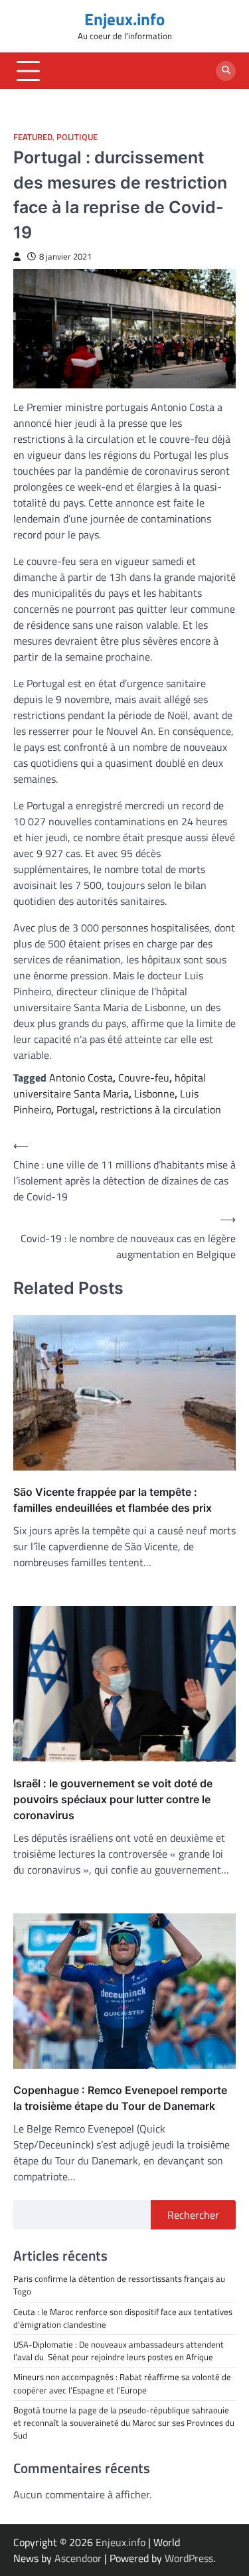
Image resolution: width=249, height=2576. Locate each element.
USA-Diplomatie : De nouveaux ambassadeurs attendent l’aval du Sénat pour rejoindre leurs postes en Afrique (119, 2351)
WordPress (189, 2558)
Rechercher (193, 2215)
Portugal (76, 1109)
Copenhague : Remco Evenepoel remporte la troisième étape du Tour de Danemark (120, 2098)
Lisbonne (154, 1093)
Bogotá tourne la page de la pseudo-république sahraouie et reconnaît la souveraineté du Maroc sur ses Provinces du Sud (124, 2423)
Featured (33, 137)
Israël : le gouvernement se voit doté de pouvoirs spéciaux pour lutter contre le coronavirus (113, 1799)
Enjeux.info (124, 19)
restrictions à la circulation (161, 1109)
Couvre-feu (144, 1078)
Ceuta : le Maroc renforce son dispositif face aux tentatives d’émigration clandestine (123, 2318)
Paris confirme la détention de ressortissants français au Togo (119, 2285)
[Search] (226, 71)
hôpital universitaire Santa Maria (110, 1086)
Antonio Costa (81, 1078)
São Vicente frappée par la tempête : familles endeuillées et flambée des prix (113, 1500)
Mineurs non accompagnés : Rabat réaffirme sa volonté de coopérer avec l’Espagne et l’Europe (122, 2383)
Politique (77, 137)
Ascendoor (78, 2558)
